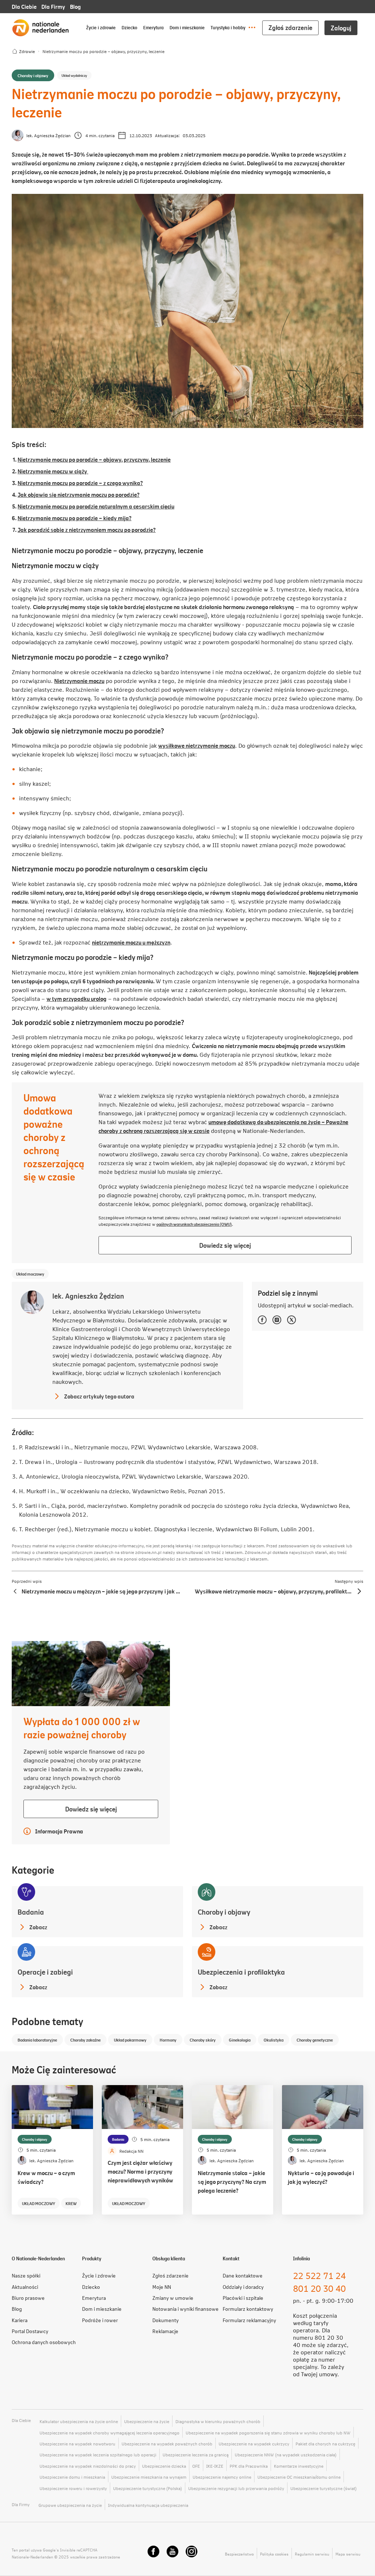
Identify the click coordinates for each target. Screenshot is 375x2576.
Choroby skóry (203, 2040)
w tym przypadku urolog (77, 998)
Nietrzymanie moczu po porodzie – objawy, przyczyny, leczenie (94, 459)
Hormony (168, 2040)
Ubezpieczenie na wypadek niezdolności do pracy (88, 2466)
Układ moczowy (30, 1274)
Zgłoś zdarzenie (290, 27)
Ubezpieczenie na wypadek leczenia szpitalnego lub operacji (98, 2455)
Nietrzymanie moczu (79, 681)
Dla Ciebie (24, 6)
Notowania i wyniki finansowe (185, 2309)
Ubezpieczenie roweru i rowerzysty (73, 2488)
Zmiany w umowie (173, 2298)
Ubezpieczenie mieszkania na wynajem (149, 2477)
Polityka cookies (274, 2554)
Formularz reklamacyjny (249, 2320)
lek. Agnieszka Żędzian (49, 135)
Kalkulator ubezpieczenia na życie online (79, 2421)
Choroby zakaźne (86, 2040)
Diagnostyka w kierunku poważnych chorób (218, 2421)
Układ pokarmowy (130, 2040)
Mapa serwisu (348, 2554)
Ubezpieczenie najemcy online (222, 2477)
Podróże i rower (100, 2320)
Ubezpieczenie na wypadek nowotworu (77, 2444)
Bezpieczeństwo (239, 2554)
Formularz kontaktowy (248, 2309)
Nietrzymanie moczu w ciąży (53, 471)
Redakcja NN (131, 2151)
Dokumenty (166, 2320)
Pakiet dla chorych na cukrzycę (325, 2444)
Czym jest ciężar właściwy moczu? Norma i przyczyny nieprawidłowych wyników (140, 2171)
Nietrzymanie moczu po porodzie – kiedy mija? (75, 518)
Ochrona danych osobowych (44, 2342)
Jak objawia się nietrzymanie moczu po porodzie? (79, 494)
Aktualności (25, 2287)
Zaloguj (341, 28)
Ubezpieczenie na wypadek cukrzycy (254, 2444)
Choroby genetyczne (315, 2040)
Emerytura (153, 27)
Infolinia (301, 2258)
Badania (118, 2139)
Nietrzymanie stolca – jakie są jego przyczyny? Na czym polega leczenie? (232, 2181)
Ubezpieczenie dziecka (164, 2466)
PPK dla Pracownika (249, 2466)
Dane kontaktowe (243, 2275)
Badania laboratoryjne (37, 2040)
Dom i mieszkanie (187, 27)
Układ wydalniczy (74, 75)
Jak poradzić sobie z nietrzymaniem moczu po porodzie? (87, 530)
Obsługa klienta (169, 2258)
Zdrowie (27, 51)
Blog (75, 6)
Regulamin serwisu (312, 2554)
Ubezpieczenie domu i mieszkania (72, 2477)
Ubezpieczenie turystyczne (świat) (324, 2488)
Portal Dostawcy (30, 2331)
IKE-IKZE (215, 2466)
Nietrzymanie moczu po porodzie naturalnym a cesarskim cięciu (96, 506)
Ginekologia (240, 2040)
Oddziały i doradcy (243, 2287)
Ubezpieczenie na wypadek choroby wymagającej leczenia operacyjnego (109, 2433)
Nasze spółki (26, 2275)
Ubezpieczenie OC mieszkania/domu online (299, 2477)
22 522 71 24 (319, 2275)
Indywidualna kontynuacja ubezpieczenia (148, 2505)
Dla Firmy (53, 6)
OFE (196, 2466)
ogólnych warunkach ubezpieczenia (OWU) (194, 1224)
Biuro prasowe (28, 2298)
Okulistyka (274, 2040)
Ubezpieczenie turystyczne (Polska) (148, 2488)
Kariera (20, 2320)
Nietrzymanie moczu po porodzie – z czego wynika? (80, 483)
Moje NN (162, 2287)
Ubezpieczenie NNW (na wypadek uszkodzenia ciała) (286, 2455)
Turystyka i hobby (228, 27)
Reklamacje (165, 2331)
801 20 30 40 (319, 2288)
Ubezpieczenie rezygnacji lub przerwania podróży (236, 2488)
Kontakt (231, 2258)
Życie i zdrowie (101, 27)
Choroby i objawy (33, 75)
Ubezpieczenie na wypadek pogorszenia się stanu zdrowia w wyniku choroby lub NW (268, 2433)
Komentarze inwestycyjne (299, 2466)
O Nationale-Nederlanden (38, 2258)
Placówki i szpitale (243, 2298)
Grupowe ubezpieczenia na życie (70, 2505)
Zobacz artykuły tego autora (93, 1396)
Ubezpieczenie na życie (147, 2421)
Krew (71, 2203)
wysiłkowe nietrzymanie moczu (197, 745)
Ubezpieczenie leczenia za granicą (196, 2455)
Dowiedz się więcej (235, 1247)
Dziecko (129, 27)
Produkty (92, 2258)
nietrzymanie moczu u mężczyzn (131, 942)
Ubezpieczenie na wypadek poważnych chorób (167, 2444)
